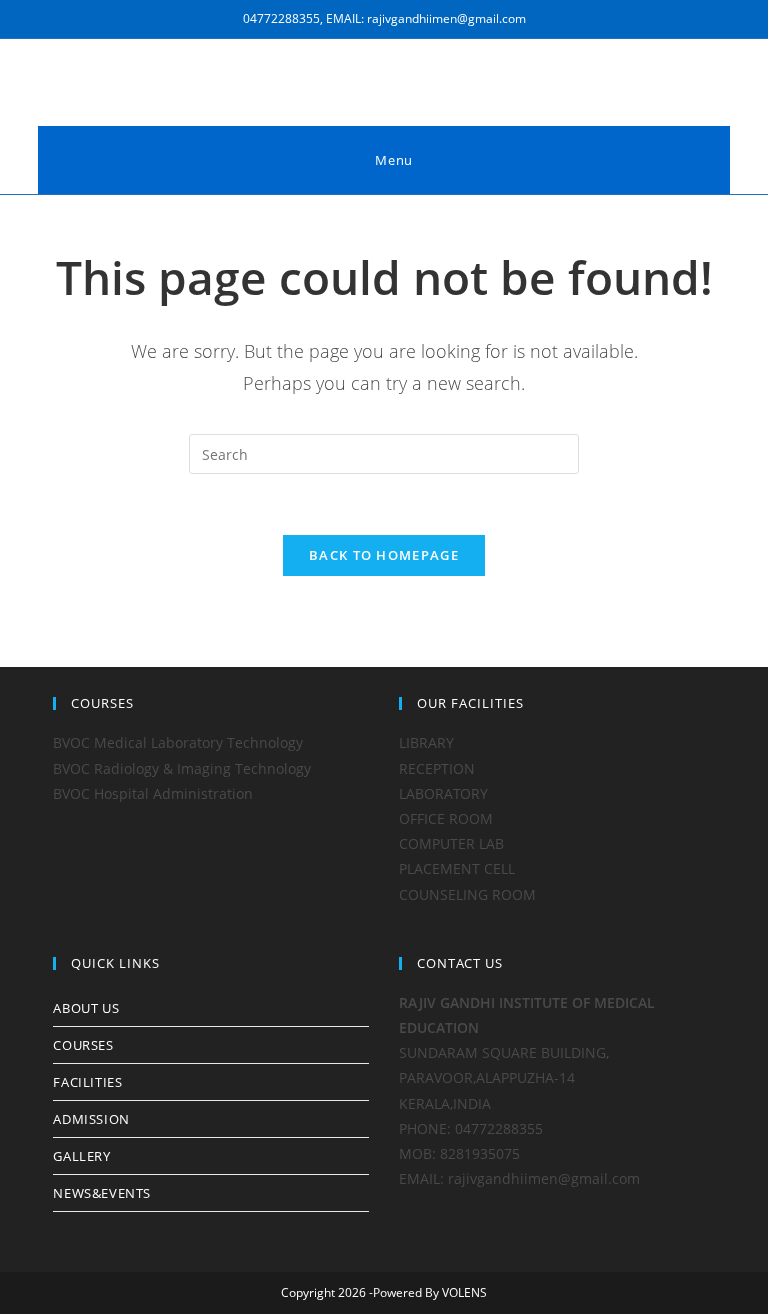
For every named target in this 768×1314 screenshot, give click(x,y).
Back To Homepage (384, 555)
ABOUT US (86, 1008)
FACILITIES (87, 1082)
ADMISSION (91, 1119)
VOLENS (464, 1292)
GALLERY (81, 1156)
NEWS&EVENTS (102, 1193)
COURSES (83, 1045)
